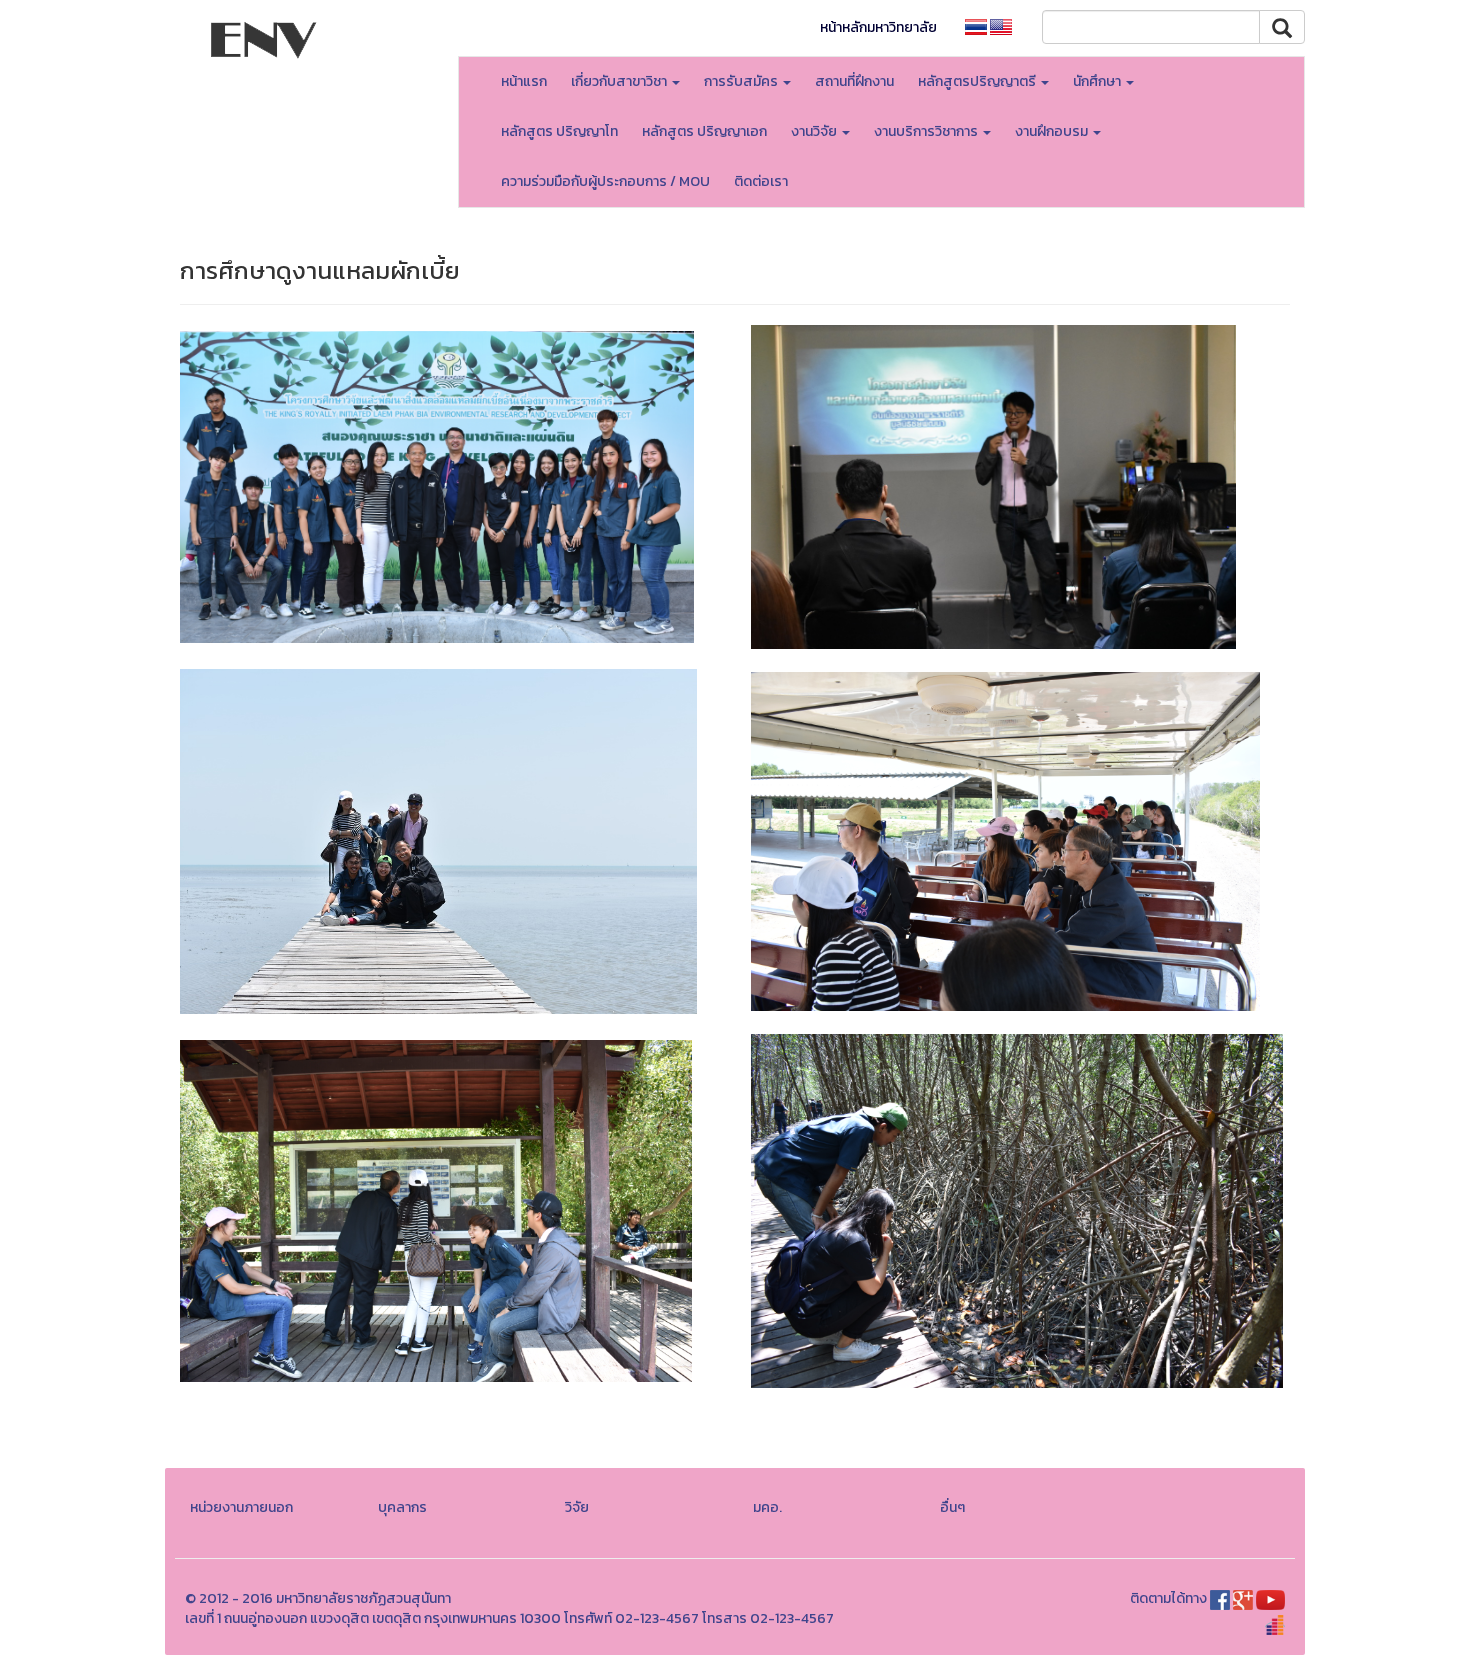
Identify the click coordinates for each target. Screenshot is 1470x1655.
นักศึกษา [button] (1098, 81)
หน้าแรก (524, 81)
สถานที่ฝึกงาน (854, 81)
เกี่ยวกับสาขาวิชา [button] (620, 81)
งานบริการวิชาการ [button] (927, 131)
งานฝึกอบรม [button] (1053, 131)
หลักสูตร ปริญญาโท (559, 131)
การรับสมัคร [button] (742, 81)
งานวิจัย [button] (815, 131)
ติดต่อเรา (761, 181)
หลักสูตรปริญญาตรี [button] (978, 81)
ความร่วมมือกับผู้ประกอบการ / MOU (605, 181)
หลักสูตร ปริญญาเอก (704, 131)
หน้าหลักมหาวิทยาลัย (878, 27)
